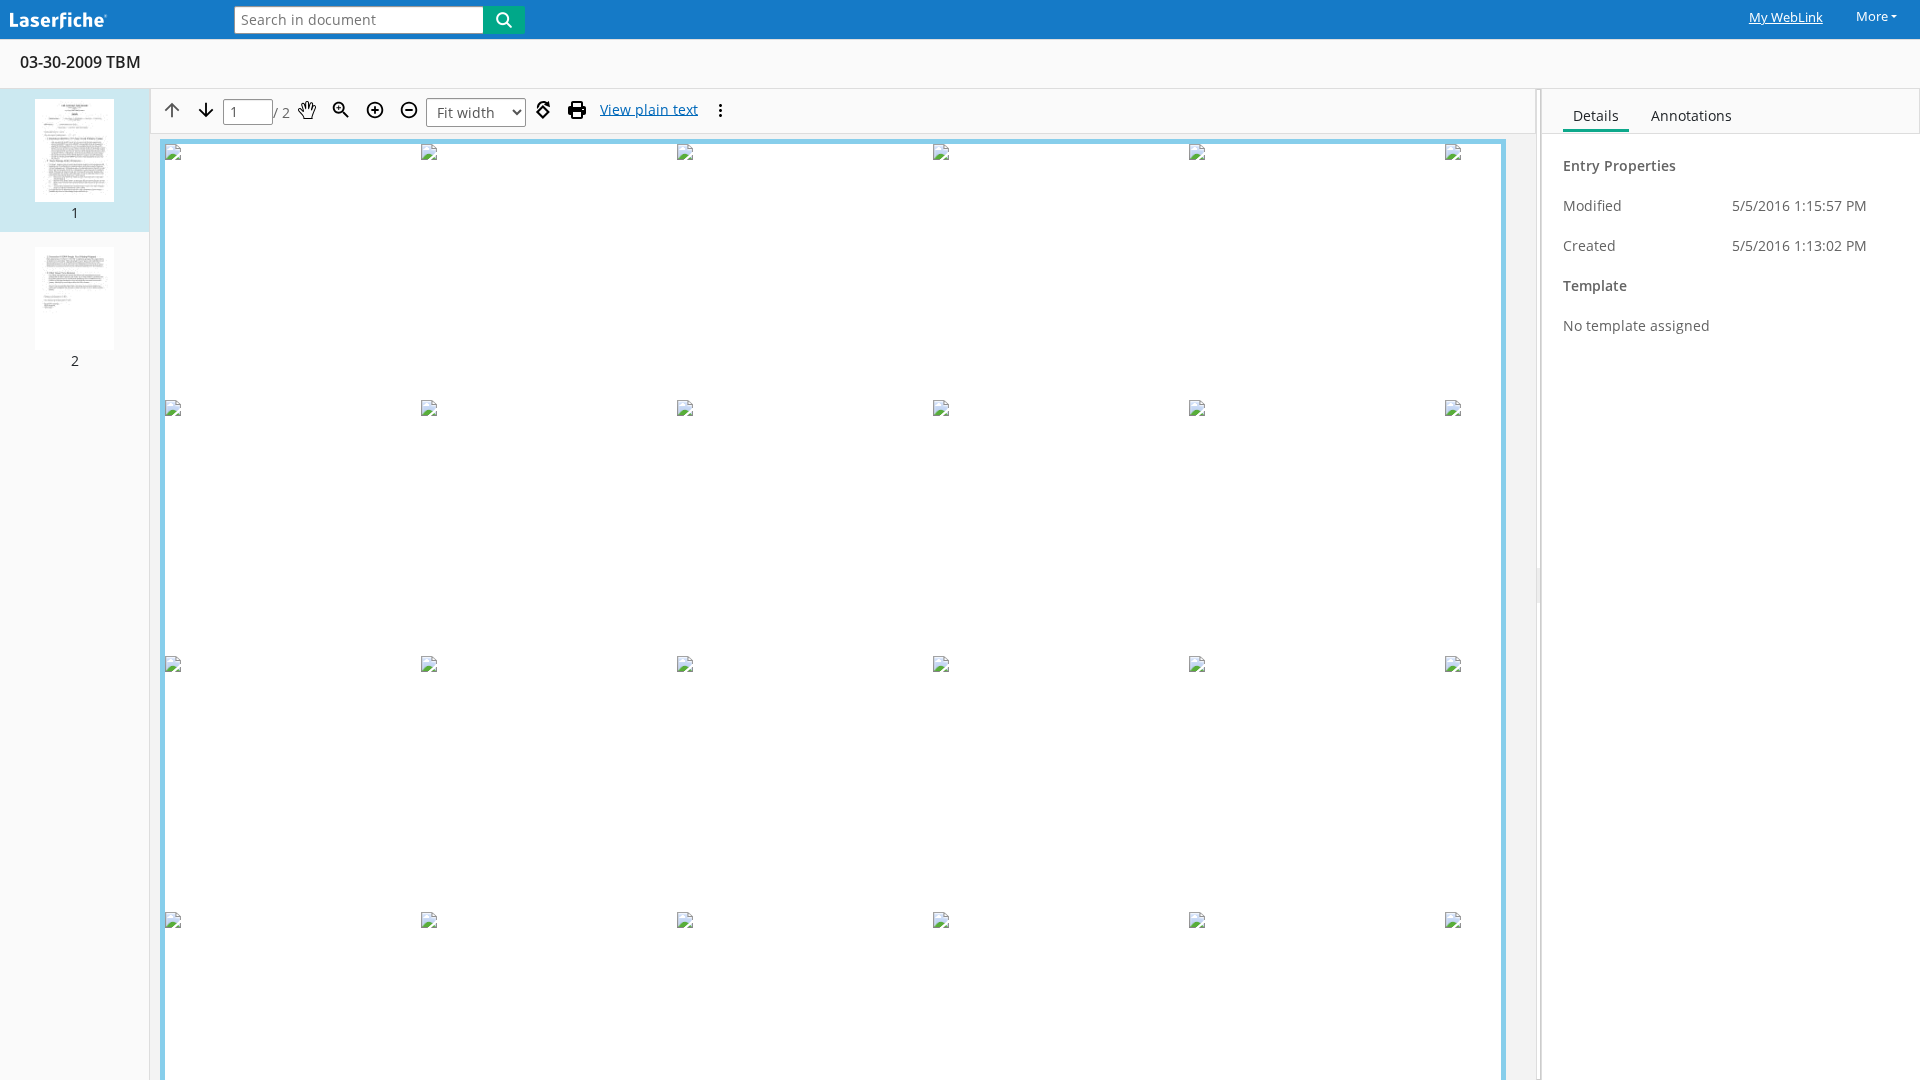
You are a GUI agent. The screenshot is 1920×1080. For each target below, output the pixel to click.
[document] (1731, 584)
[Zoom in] (375, 110)
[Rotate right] (543, 110)
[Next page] (206, 110)
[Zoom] (341, 110)
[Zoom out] (409, 110)
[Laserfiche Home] (105, 21)
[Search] (504, 20)
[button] (74, 160)
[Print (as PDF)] (577, 110)
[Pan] (307, 110)
